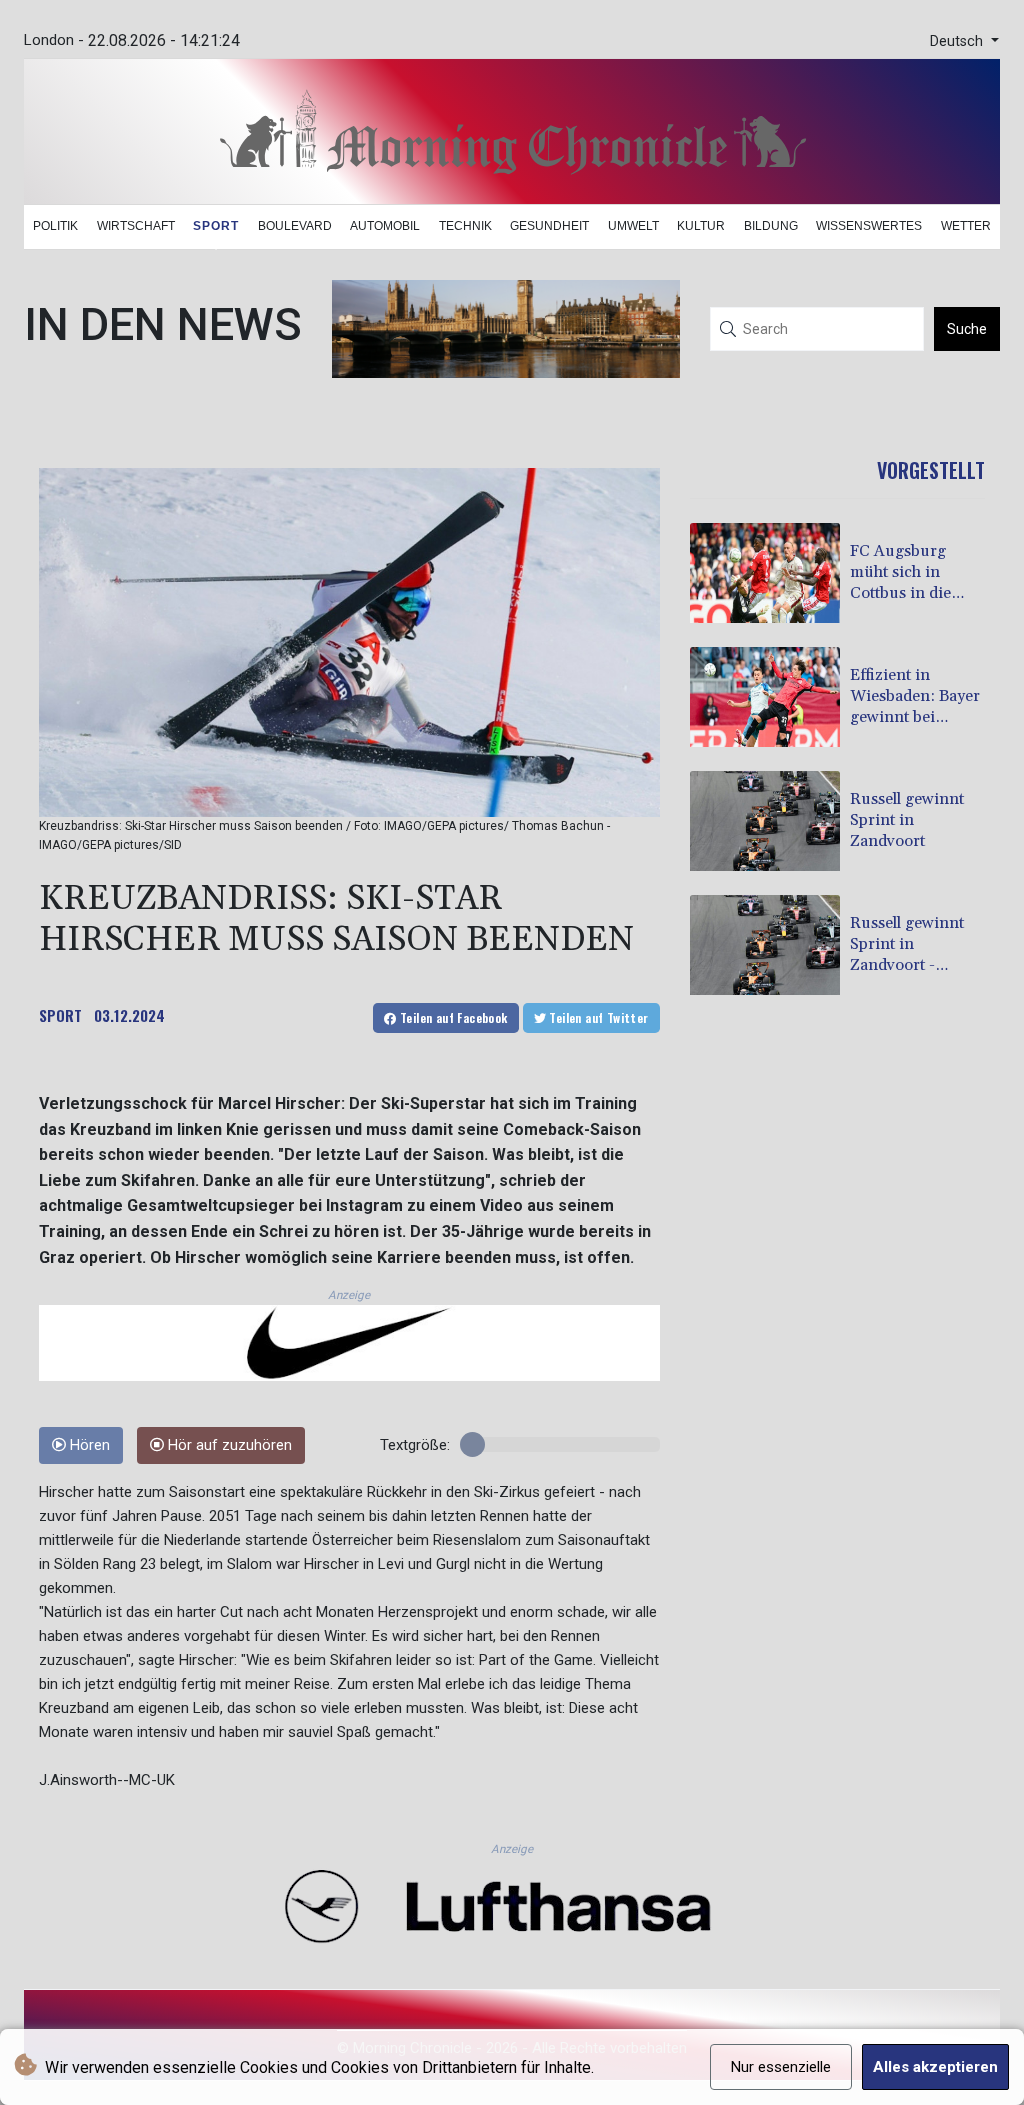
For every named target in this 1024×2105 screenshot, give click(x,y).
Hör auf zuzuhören (228, 1445)
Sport (216, 226)
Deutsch (958, 41)
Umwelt (633, 226)
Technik (465, 226)
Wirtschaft (136, 226)
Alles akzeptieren (935, 2067)
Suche (967, 329)
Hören (88, 1445)
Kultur (701, 226)
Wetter (966, 226)
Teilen (452, 1017)
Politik (55, 226)
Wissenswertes (869, 226)
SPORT (60, 1015)
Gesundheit (549, 226)
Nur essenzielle (781, 2067)
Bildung (771, 226)
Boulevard (295, 226)
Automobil (385, 226)
